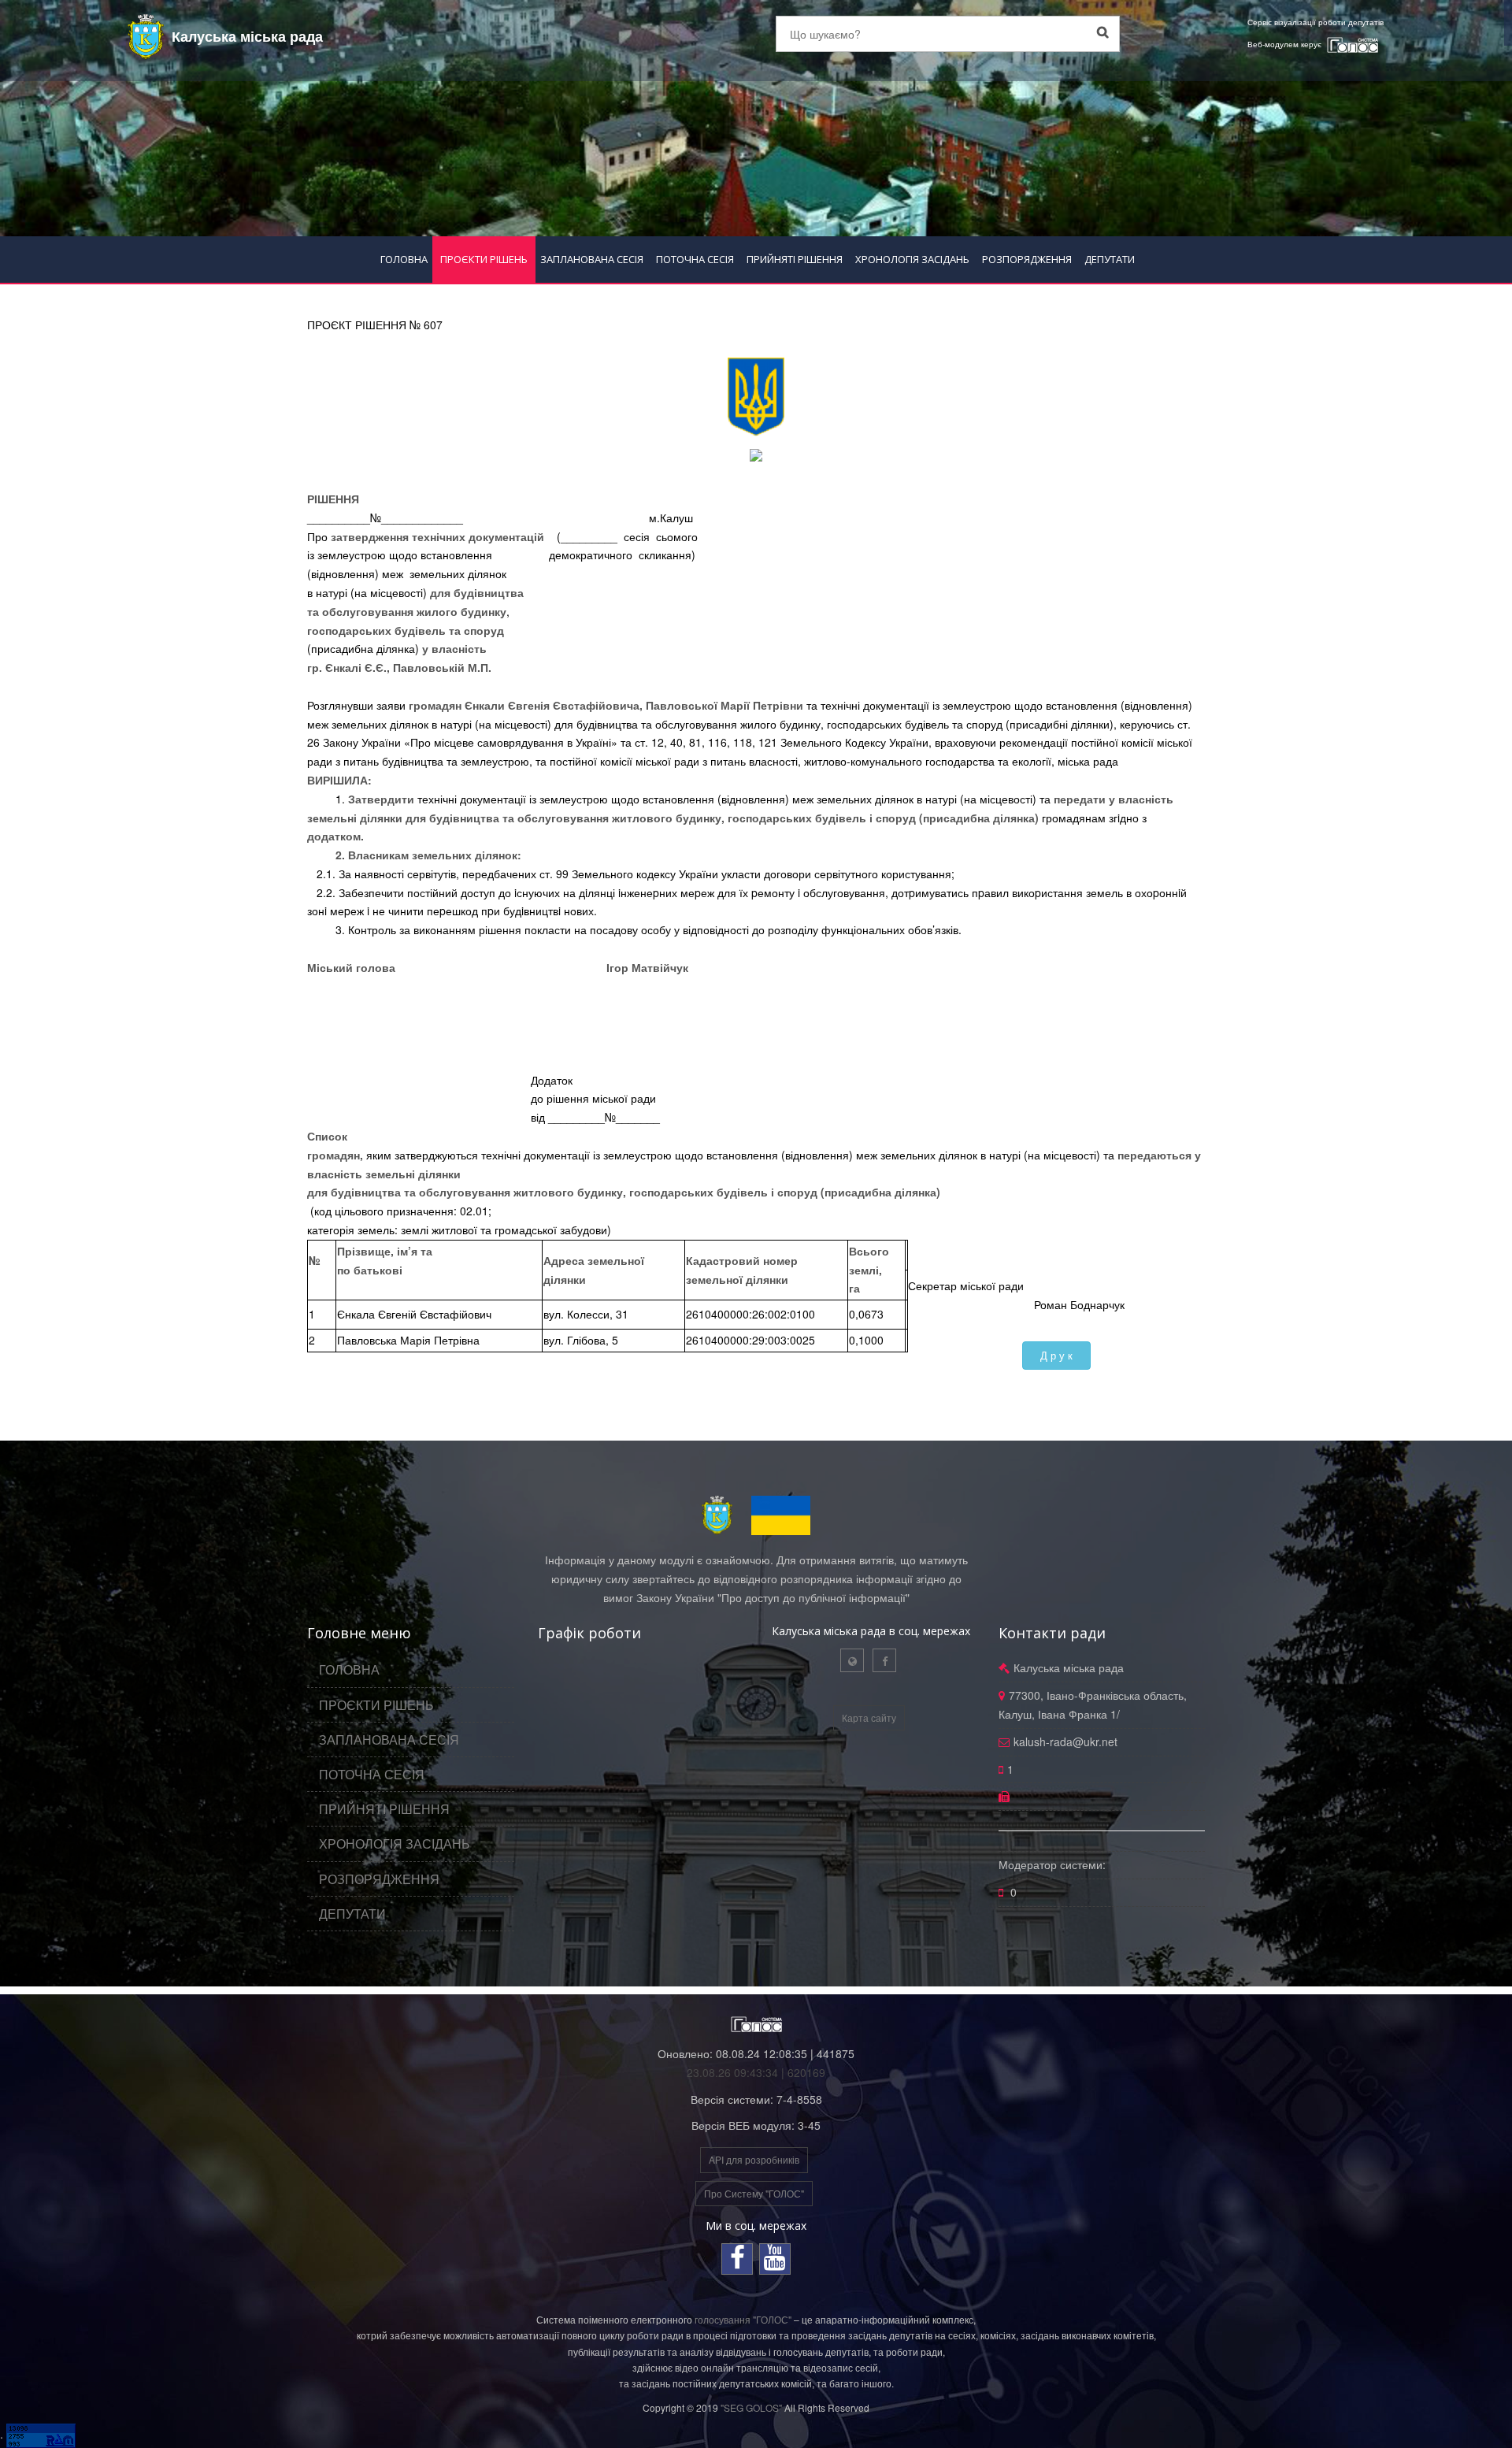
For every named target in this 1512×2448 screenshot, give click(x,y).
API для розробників (754, 2159)
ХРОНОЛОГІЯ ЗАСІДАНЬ (912, 259)
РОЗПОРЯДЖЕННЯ (1027, 259)
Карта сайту (869, 1717)
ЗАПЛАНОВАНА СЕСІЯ (592, 259)
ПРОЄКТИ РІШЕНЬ (484, 259)
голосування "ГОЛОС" (743, 2319)
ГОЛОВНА (404, 259)
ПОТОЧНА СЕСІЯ (695, 259)
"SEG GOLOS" (751, 2407)
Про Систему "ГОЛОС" (754, 2193)
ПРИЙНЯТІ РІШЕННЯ (795, 259)
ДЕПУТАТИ (1110, 259)
